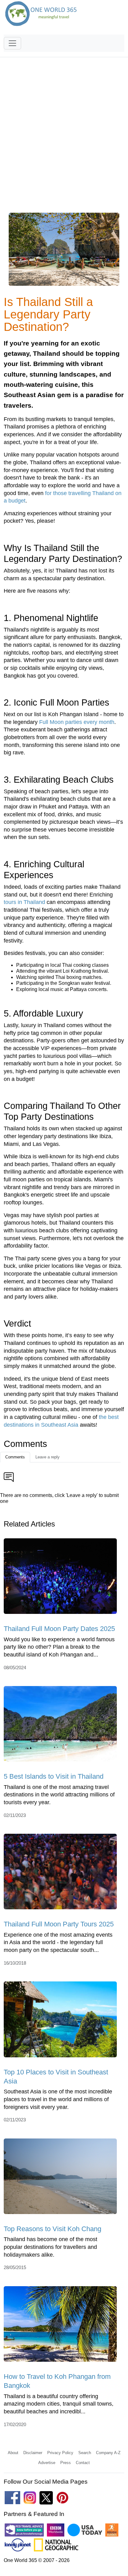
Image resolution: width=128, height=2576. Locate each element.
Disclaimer (33, 2453)
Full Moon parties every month (77, 722)
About (13, 2453)
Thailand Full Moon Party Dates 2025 (59, 1629)
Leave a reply (48, 1457)
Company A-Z (108, 2453)
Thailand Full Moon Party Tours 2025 (59, 1924)
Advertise (47, 2463)
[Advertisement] (64, 139)
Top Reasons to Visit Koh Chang (53, 2229)
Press (66, 2463)
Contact (83, 2463)
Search (85, 2453)
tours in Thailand (24, 902)
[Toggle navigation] (12, 43)
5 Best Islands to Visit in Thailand (54, 1776)
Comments (15, 1457)
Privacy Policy (60, 2453)
